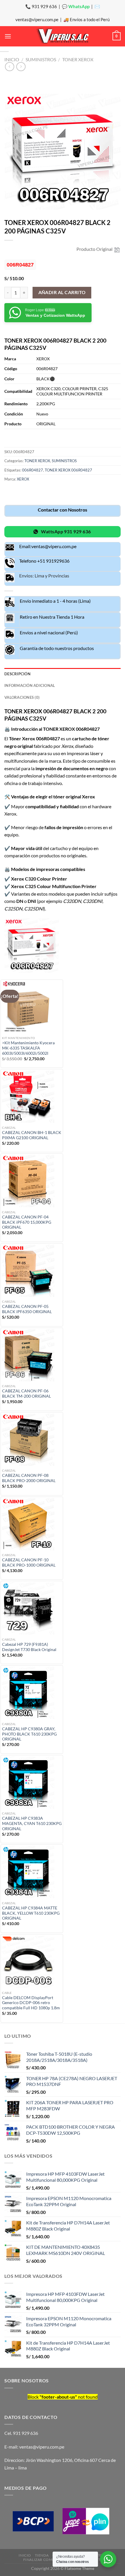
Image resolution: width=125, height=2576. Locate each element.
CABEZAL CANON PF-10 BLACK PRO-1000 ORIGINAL (29, 1562)
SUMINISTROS (41, 59)
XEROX (23, 479)
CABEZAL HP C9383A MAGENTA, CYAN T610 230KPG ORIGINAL (32, 1823)
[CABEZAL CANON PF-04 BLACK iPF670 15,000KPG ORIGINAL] (32, 1181)
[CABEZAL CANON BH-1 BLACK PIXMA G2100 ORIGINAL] (32, 1097)
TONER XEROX (78, 59)
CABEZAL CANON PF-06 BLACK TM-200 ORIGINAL (26, 1394)
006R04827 (33, 470)
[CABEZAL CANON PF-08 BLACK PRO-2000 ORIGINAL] (32, 1440)
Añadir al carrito (62, 292)
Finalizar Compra (41, 2560)
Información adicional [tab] (30, 685)
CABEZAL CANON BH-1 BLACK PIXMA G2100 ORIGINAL (32, 1135)
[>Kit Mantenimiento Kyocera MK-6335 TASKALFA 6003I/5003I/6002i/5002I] (32, 1007)
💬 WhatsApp (76, 6)
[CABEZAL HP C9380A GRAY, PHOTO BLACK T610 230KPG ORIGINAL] (32, 1693)
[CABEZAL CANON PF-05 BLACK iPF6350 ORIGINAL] (32, 1271)
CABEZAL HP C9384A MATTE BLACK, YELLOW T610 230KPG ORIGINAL (31, 1913)
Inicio (12, 59)
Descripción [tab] (17, 674)
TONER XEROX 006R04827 (68, 470)
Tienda (42, 2555)
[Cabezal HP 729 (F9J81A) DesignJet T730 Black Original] (32, 1608)
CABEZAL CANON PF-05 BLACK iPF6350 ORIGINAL (27, 1309)
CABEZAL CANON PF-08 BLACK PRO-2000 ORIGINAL (29, 1478)
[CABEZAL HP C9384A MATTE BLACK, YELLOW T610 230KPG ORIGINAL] (32, 1872)
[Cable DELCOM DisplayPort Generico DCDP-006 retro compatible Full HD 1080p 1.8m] (32, 1962)
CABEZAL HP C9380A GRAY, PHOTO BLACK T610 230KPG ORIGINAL (29, 1734)
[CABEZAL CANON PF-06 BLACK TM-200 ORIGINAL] (32, 1355)
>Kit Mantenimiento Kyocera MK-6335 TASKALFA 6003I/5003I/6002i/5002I (28, 1048)
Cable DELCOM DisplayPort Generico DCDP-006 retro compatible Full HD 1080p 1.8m (31, 2003)
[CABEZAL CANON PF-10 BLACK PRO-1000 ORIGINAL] (32, 1524)
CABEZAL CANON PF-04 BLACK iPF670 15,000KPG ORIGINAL (27, 1222)
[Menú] (8, 36)
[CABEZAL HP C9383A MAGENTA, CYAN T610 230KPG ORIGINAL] (32, 1783)
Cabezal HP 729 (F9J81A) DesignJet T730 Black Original (29, 1647)
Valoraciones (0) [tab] (22, 697)
